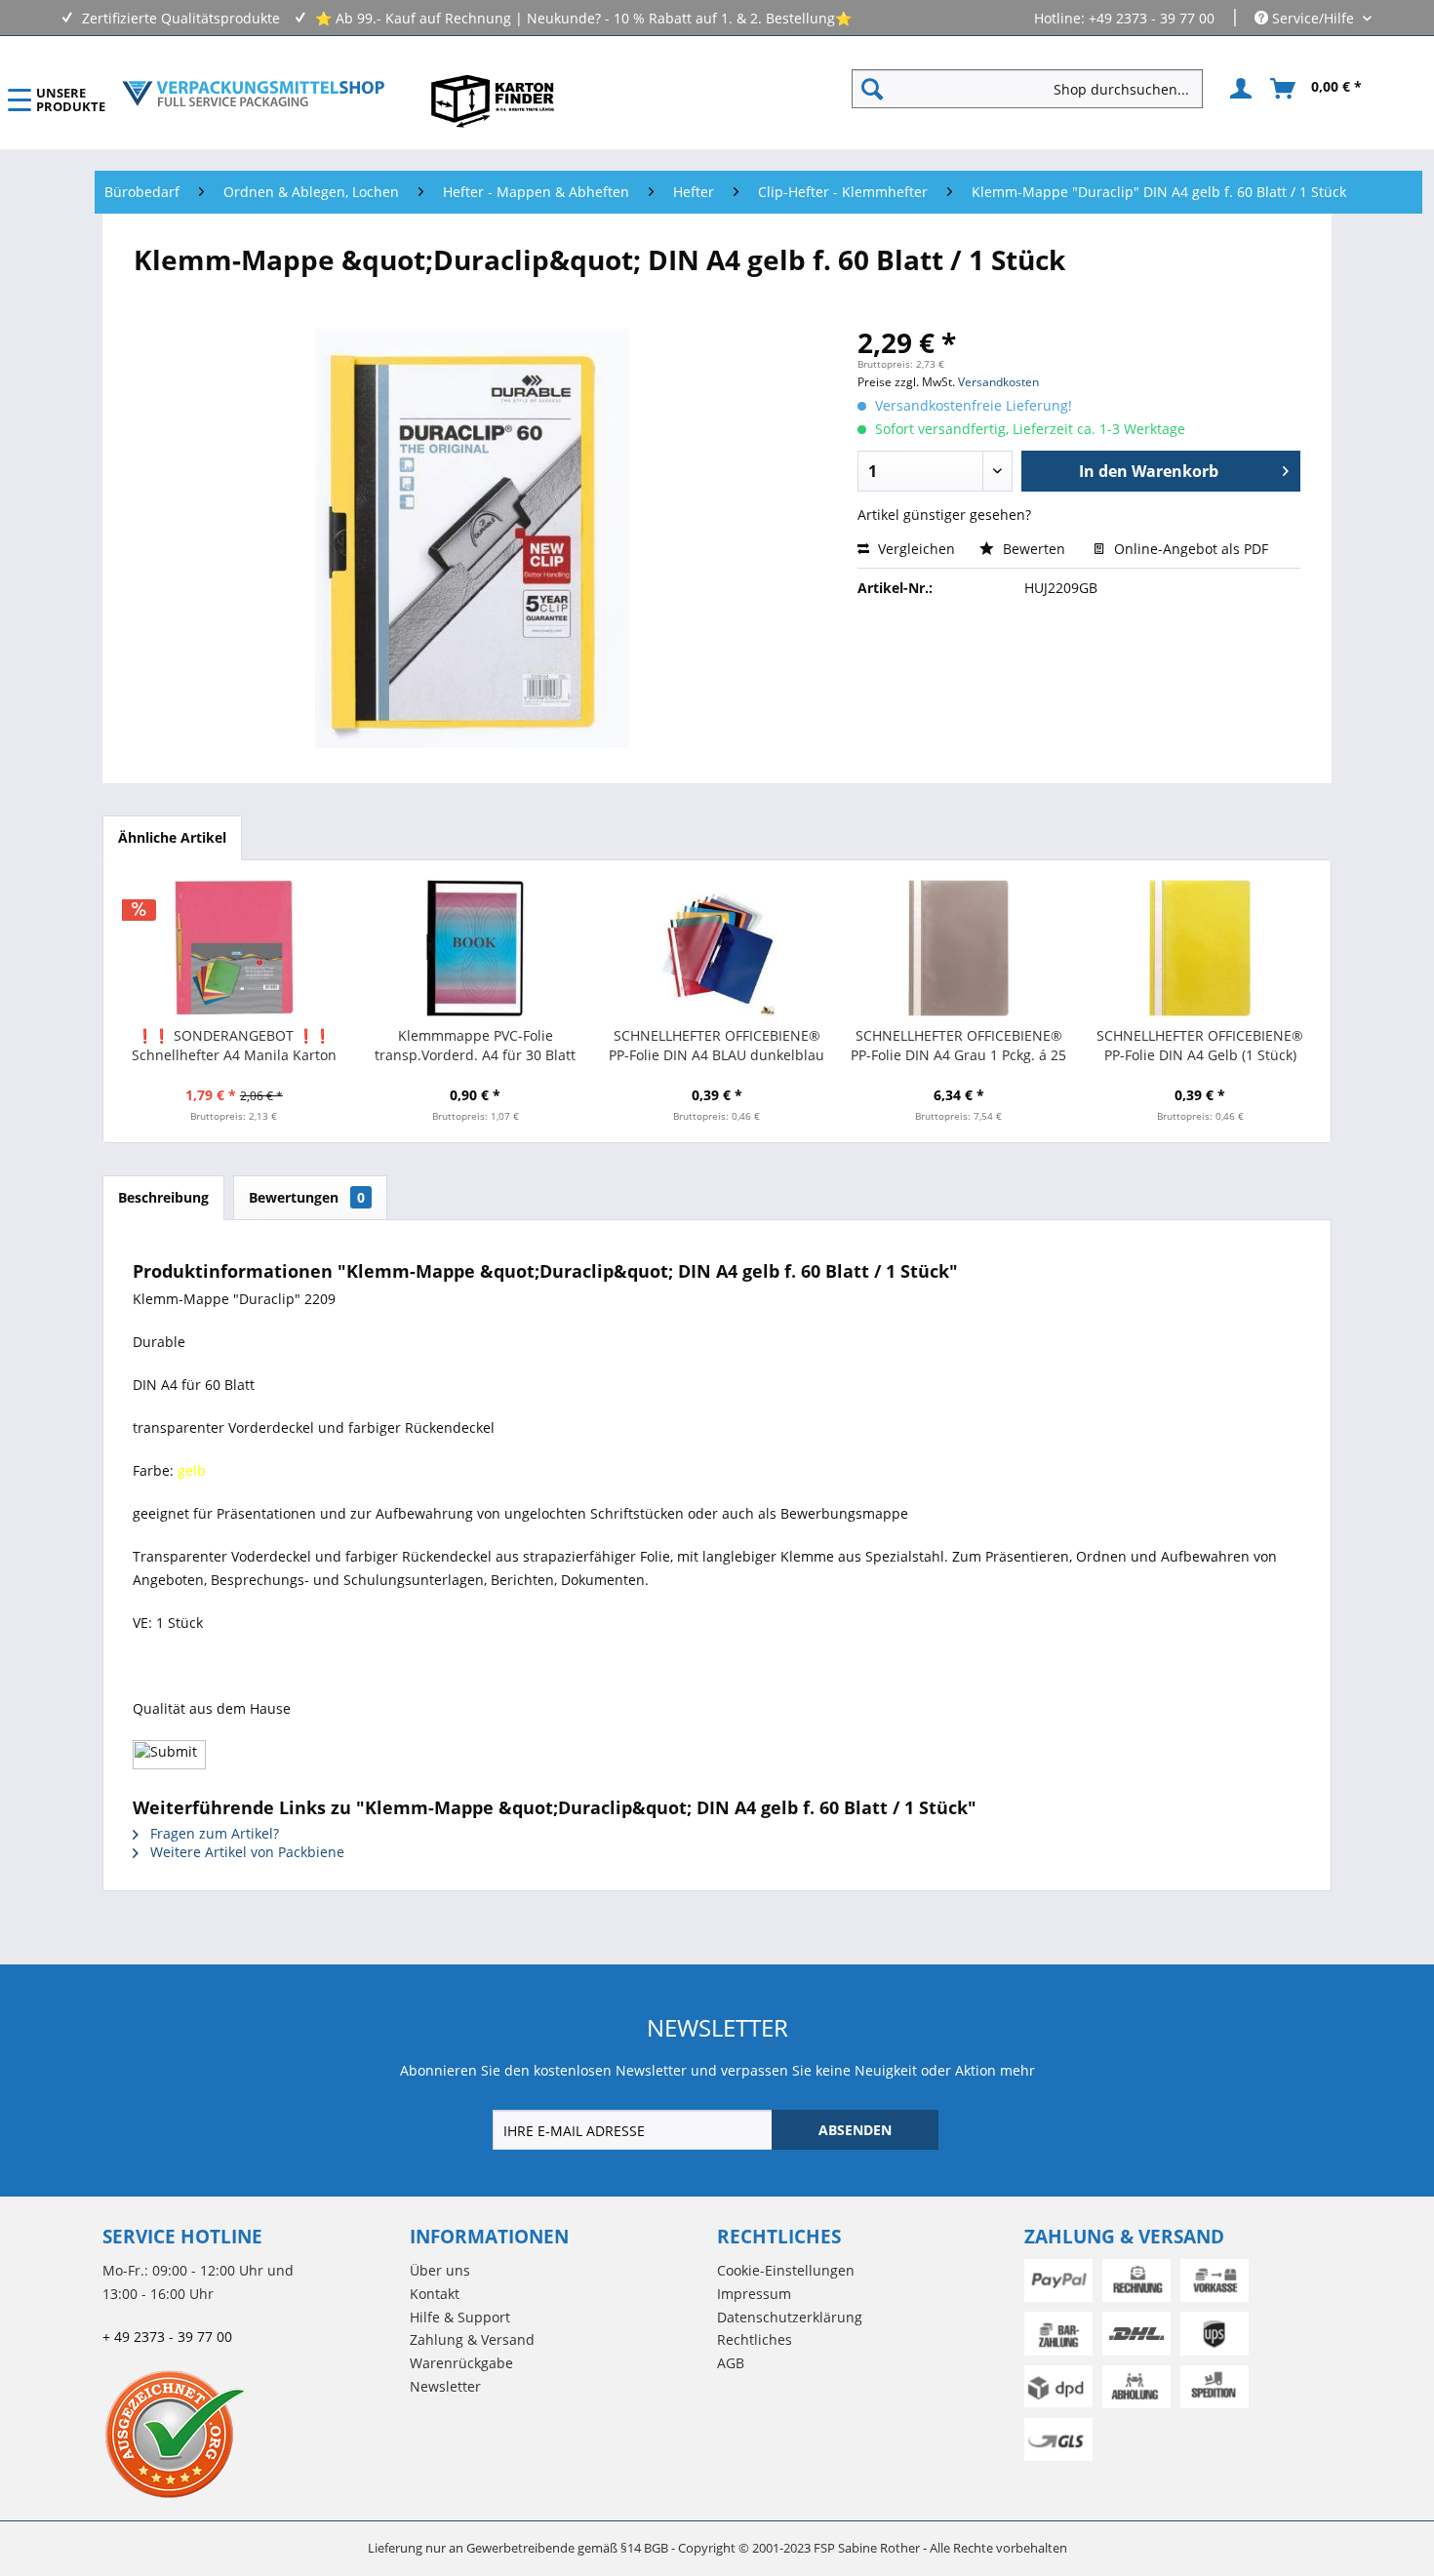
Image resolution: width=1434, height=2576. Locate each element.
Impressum (754, 2294)
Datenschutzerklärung (790, 2317)
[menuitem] (1035, 89)
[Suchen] (872, 89)
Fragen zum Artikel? (213, 1833)
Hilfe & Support (460, 2317)
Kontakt (435, 2294)
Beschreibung (163, 1197)
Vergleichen (915, 549)
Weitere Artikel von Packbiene (245, 1852)
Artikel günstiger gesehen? (944, 515)
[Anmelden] (1238, 89)
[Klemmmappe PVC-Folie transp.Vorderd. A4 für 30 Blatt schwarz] (476, 948)
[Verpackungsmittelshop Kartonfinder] (493, 100)
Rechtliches (755, 2339)
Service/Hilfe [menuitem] (1313, 18)
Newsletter (445, 2386)
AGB (731, 2363)
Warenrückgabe (461, 2363)
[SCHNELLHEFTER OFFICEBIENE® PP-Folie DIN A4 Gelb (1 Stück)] (1200, 948)
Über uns (440, 2270)
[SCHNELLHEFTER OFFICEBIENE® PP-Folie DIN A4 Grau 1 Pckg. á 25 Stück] (959, 948)
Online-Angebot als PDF (1189, 549)
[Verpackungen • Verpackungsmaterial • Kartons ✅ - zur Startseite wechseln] (254, 94)
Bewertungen (307, 1197)
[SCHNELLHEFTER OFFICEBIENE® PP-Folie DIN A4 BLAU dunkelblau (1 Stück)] (717, 948)
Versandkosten (998, 382)
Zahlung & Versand (472, 2339)
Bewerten (1034, 549)
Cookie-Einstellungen (786, 2270)
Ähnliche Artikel (172, 837)
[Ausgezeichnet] (251, 2434)
